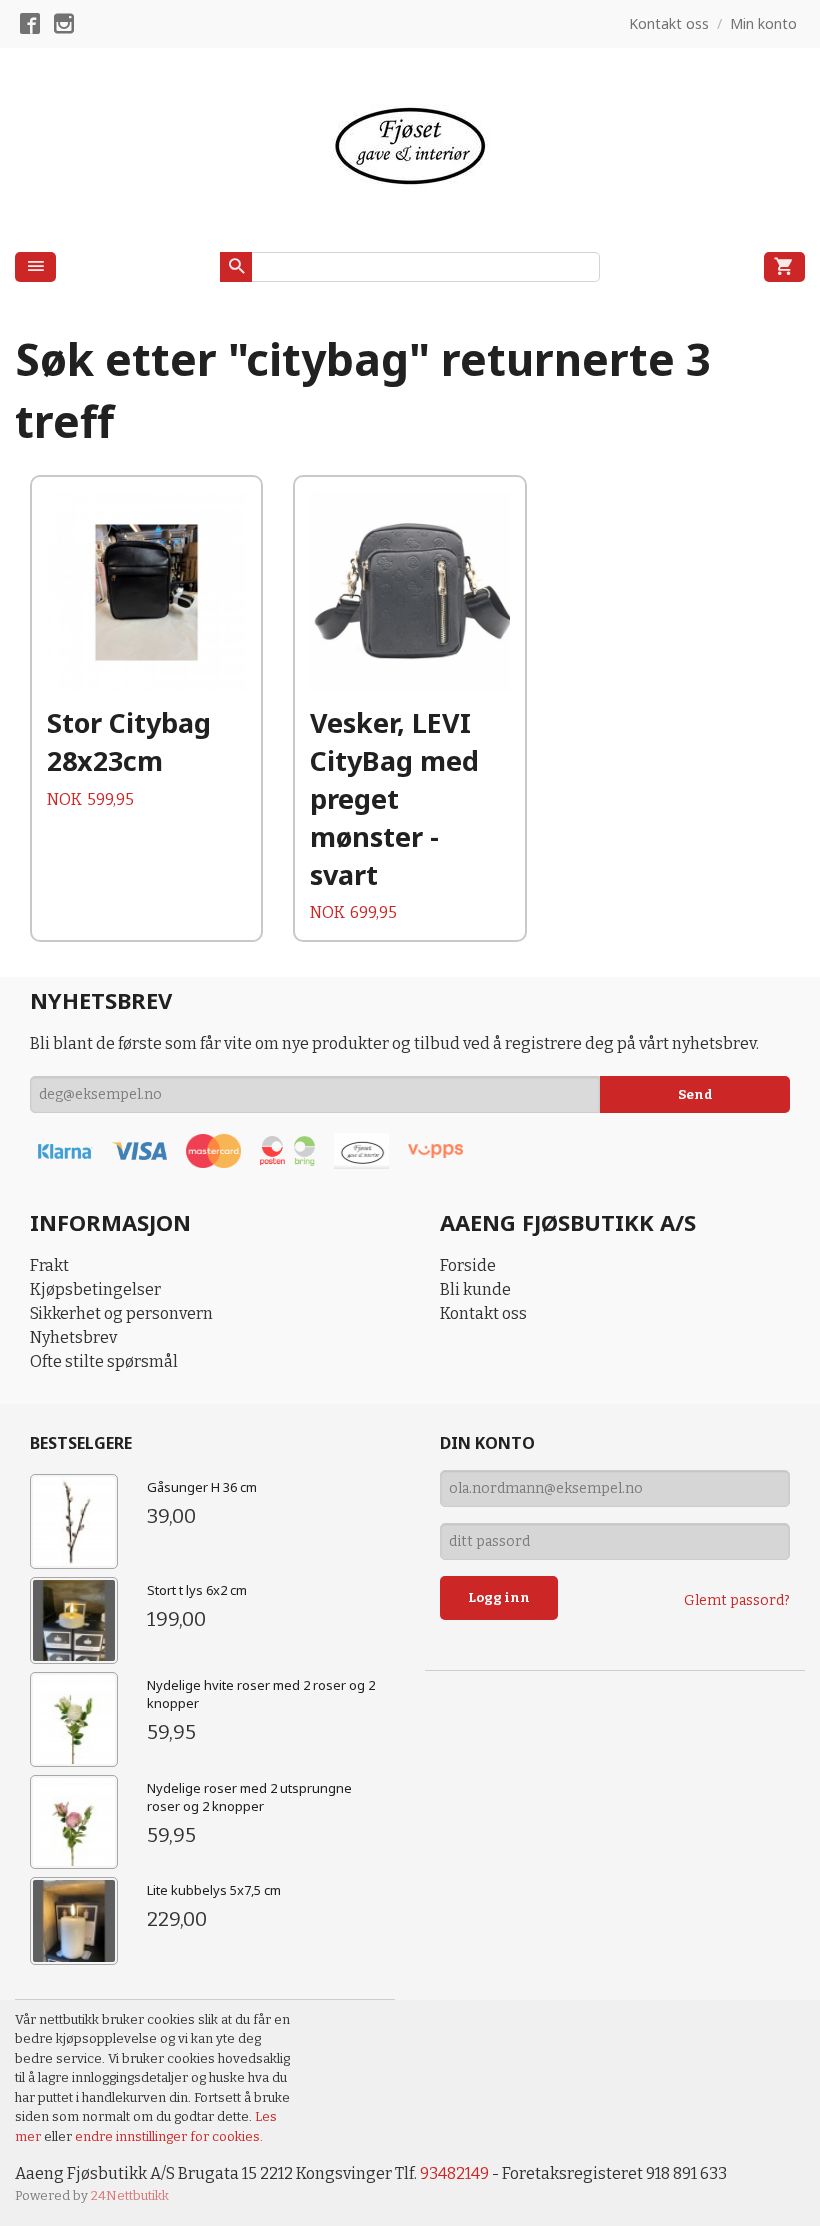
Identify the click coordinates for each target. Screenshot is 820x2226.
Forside (468, 1265)
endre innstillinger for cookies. (169, 2136)
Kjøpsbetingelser (95, 1289)
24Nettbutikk (130, 2195)
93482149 (454, 2173)
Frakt (49, 1265)
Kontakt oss (483, 1313)
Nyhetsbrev (73, 1337)
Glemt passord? (737, 1600)
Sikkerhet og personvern (121, 1313)
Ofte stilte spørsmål (104, 1361)
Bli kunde (475, 1289)
